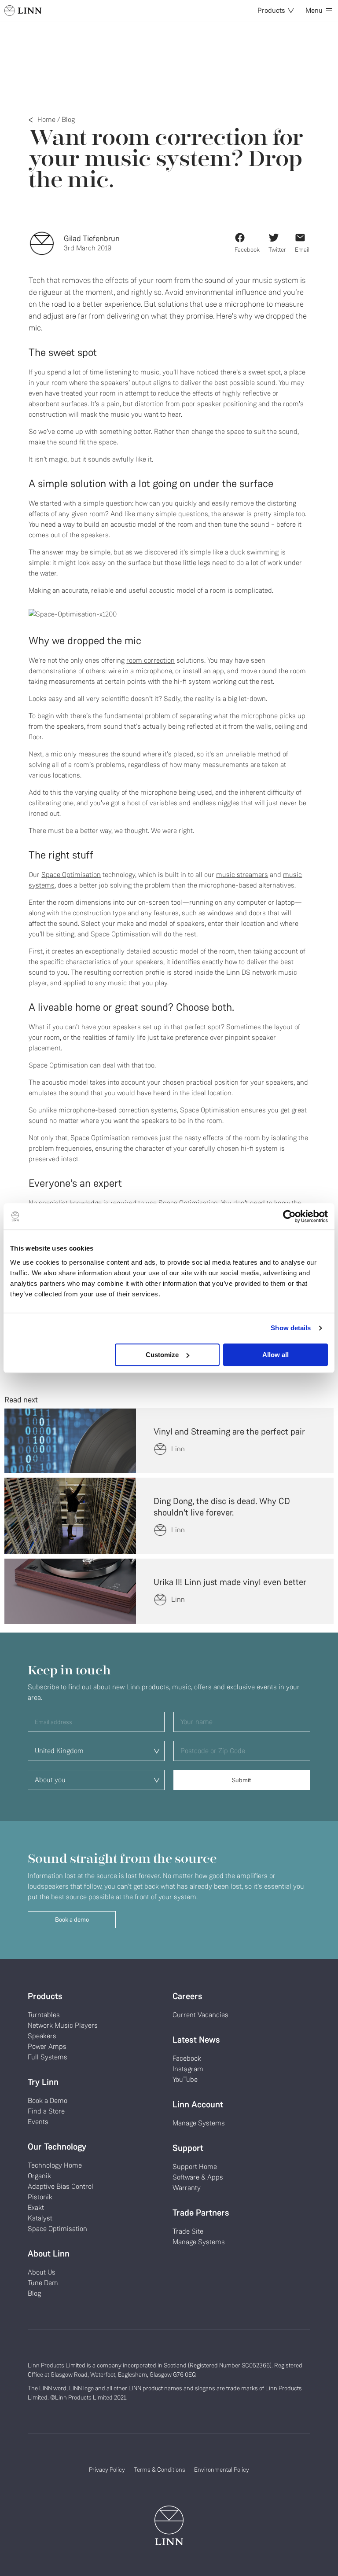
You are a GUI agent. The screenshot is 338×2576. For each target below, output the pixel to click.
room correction (151, 660)
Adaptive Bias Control (61, 2186)
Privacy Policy (107, 2470)
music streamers (242, 875)
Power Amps (47, 2046)
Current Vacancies (200, 2015)
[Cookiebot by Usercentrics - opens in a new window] (289, 1216)
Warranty (187, 2188)
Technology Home (55, 2165)
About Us (42, 2272)
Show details (291, 1328)
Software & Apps (198, 2177)
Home (46, 119)
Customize (162, 1355)
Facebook (187, 2058)
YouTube (185, 2079)
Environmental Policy (222, 2470)
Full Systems (48, 2057)
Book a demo (72, 1920)
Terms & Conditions (160, 2470)
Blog (68, 119)
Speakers (42, 2036)
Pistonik (40, 2197)
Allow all (276, 1355)
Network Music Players (63, 2025)
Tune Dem (43, 2283)
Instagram (188, 2069)
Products (271, 10)
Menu (314, 10)
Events (38, 2122)
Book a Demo (48, 2101)
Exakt (36, 2207)
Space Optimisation (71, 875)
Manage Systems (199, 2123)
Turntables (44, 2015)
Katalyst (40, 2218)
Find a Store (46, 2111)
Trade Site (188, 2231)
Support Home (195, 2167)
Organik (39, 2176)
